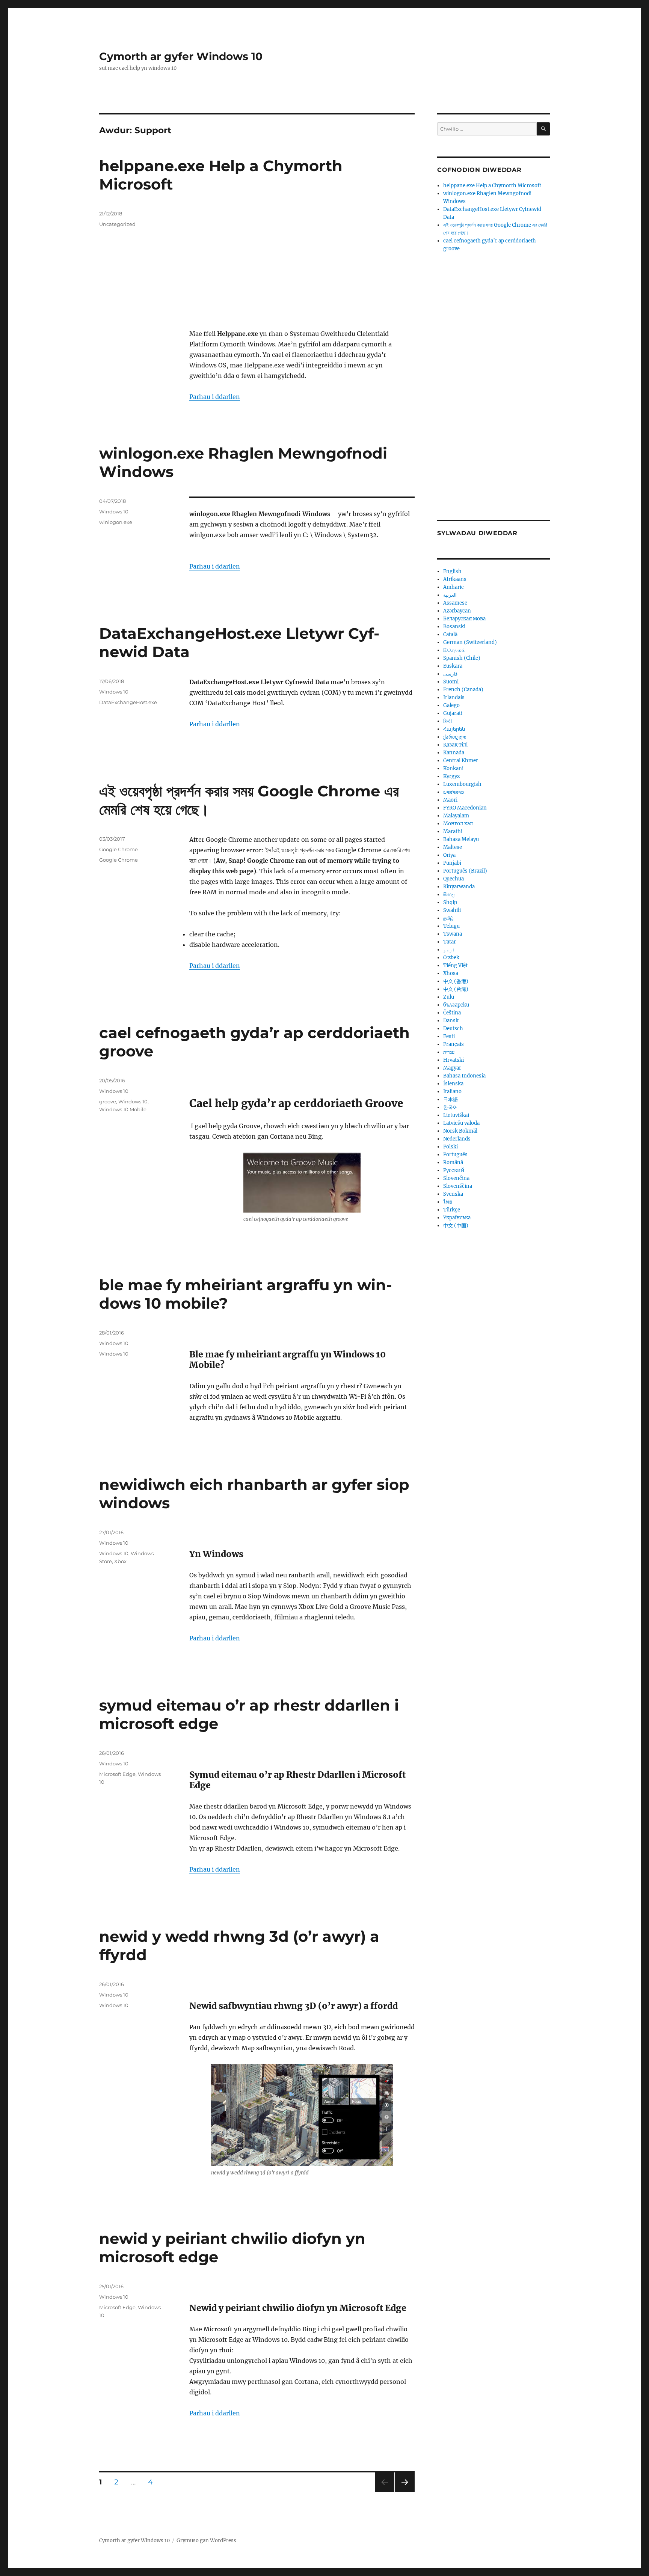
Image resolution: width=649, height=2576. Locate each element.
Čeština (452, 1013)
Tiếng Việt (455, 965)
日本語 (451, 1099)
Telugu (451, 926)
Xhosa (451, 973)
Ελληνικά (454, 650)
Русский (454, 1170)
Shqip (450, 902)
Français (454, 1044)
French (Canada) (463, 690)
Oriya (449, 855)
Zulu (449, 997)
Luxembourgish (462, 784)
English (452, 571)
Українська (457, 1218)
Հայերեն (454, 729)
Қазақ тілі (455, 745)
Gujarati (453, 713)
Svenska (453, 1194)
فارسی (450, 674)
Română (453, 1162)
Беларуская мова (464, 619)
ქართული (455, 737)
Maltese (453, 847)
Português (455, 1155)
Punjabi (452, 863)
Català (450, 634)
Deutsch (453, 1028)
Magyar (452, 1068)
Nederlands (457, 1139)
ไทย (448, 1202)
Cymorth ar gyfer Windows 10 (181, 56)
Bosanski (454, 627)
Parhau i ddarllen (215, 397)
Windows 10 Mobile (123, 1109)
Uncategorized (117, 224)
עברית (449, 1052)
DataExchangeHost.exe (128, 702)
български (456, 1005)
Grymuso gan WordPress (206, 2541)
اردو (449, 950)
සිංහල (449, 895)
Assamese (455, 603)
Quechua (454, 879)
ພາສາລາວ (454, 792)
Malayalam (456, 816)
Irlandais (454, 697)
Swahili (452, 910)
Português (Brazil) (465, 871)
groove (108, 1101)
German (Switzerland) (470, 642)
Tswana (453, 934)
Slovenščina (458, 1186)
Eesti (449, 1036)
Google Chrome (118, 849)
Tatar (450, 942)
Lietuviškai (456, 1115)
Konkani (453, 768)
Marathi (453, 831)
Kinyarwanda (459, 887)
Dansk (451, 1021)
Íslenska (453, 1084)
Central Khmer (461, 761)
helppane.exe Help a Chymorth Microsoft (492, 186)
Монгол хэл (458, 824)
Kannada (454, 753)
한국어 (451, 1107)
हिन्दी (448, 721)
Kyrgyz (451, 776)
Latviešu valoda (461, 1123)
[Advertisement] (303, 266)
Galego (451, 705)
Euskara (453, 666)
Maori (450, 800)
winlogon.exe (116, 522)
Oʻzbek (451, 958)
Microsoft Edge (117, 1774)
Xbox (120, 1561)
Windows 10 (114, 512)
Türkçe (452, 1210)
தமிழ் (448, 918)
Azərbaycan (457, 611)
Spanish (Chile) (462, 658)
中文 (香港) (456, 981)
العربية (450, 595)
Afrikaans (455, 579)
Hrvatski (454, 1060)
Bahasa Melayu (461, 839)
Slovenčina (456, 1178)
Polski (451, 1147)
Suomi (451, 682)
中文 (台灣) (456, 989)
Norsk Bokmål (460, 1131)
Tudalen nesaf (403, 2492)
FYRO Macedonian (465, 808)
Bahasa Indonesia (464, 1076)
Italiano (452, 1092)
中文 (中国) (456, 1226)
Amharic (454, 587)
